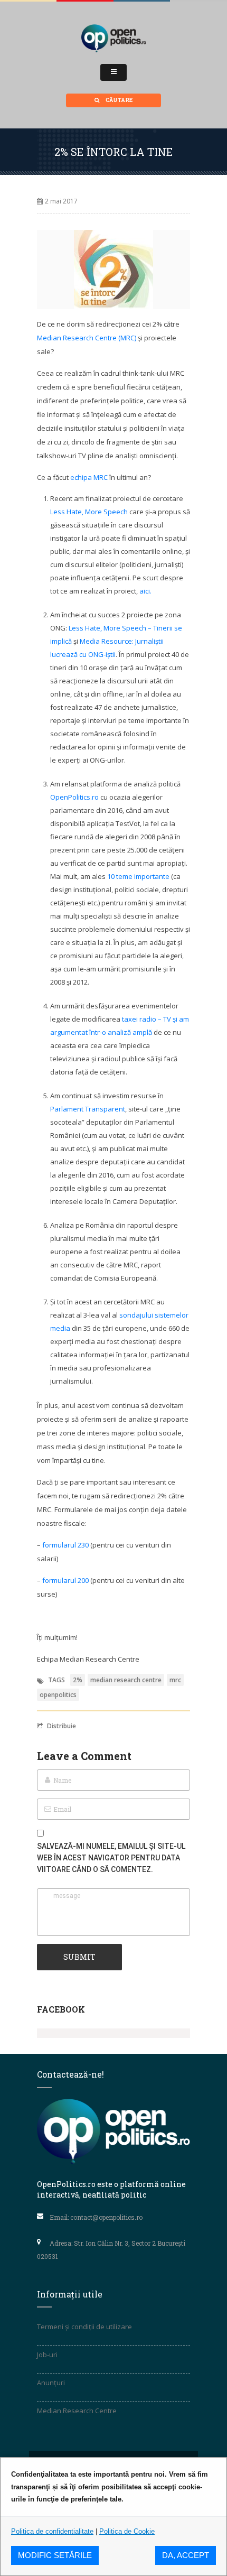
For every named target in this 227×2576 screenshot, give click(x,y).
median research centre (126, 1680)
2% (78, 1680)
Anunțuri (51, 2383)
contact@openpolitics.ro (106, 2217)
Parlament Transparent (88, 1109)
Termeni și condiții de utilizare (84, 2327)
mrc (175, 1680)
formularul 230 (65, 1545)
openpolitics (58, 1695)
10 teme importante (138, 876)
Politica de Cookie (127, 2531)
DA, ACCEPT (186, 2555)
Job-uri (47, 2355)
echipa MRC (89, 477)
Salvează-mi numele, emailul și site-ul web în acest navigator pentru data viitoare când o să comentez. (111, 1858)
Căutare (119, 100)
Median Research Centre (77, 2411)
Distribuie (62, 1726)
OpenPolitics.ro (74, 797)
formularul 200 (65, 1580)
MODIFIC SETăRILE (55, 2555)
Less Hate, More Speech (89, 512)
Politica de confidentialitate (52, 2531)
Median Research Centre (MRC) (87, 338)
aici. (145, 591)
